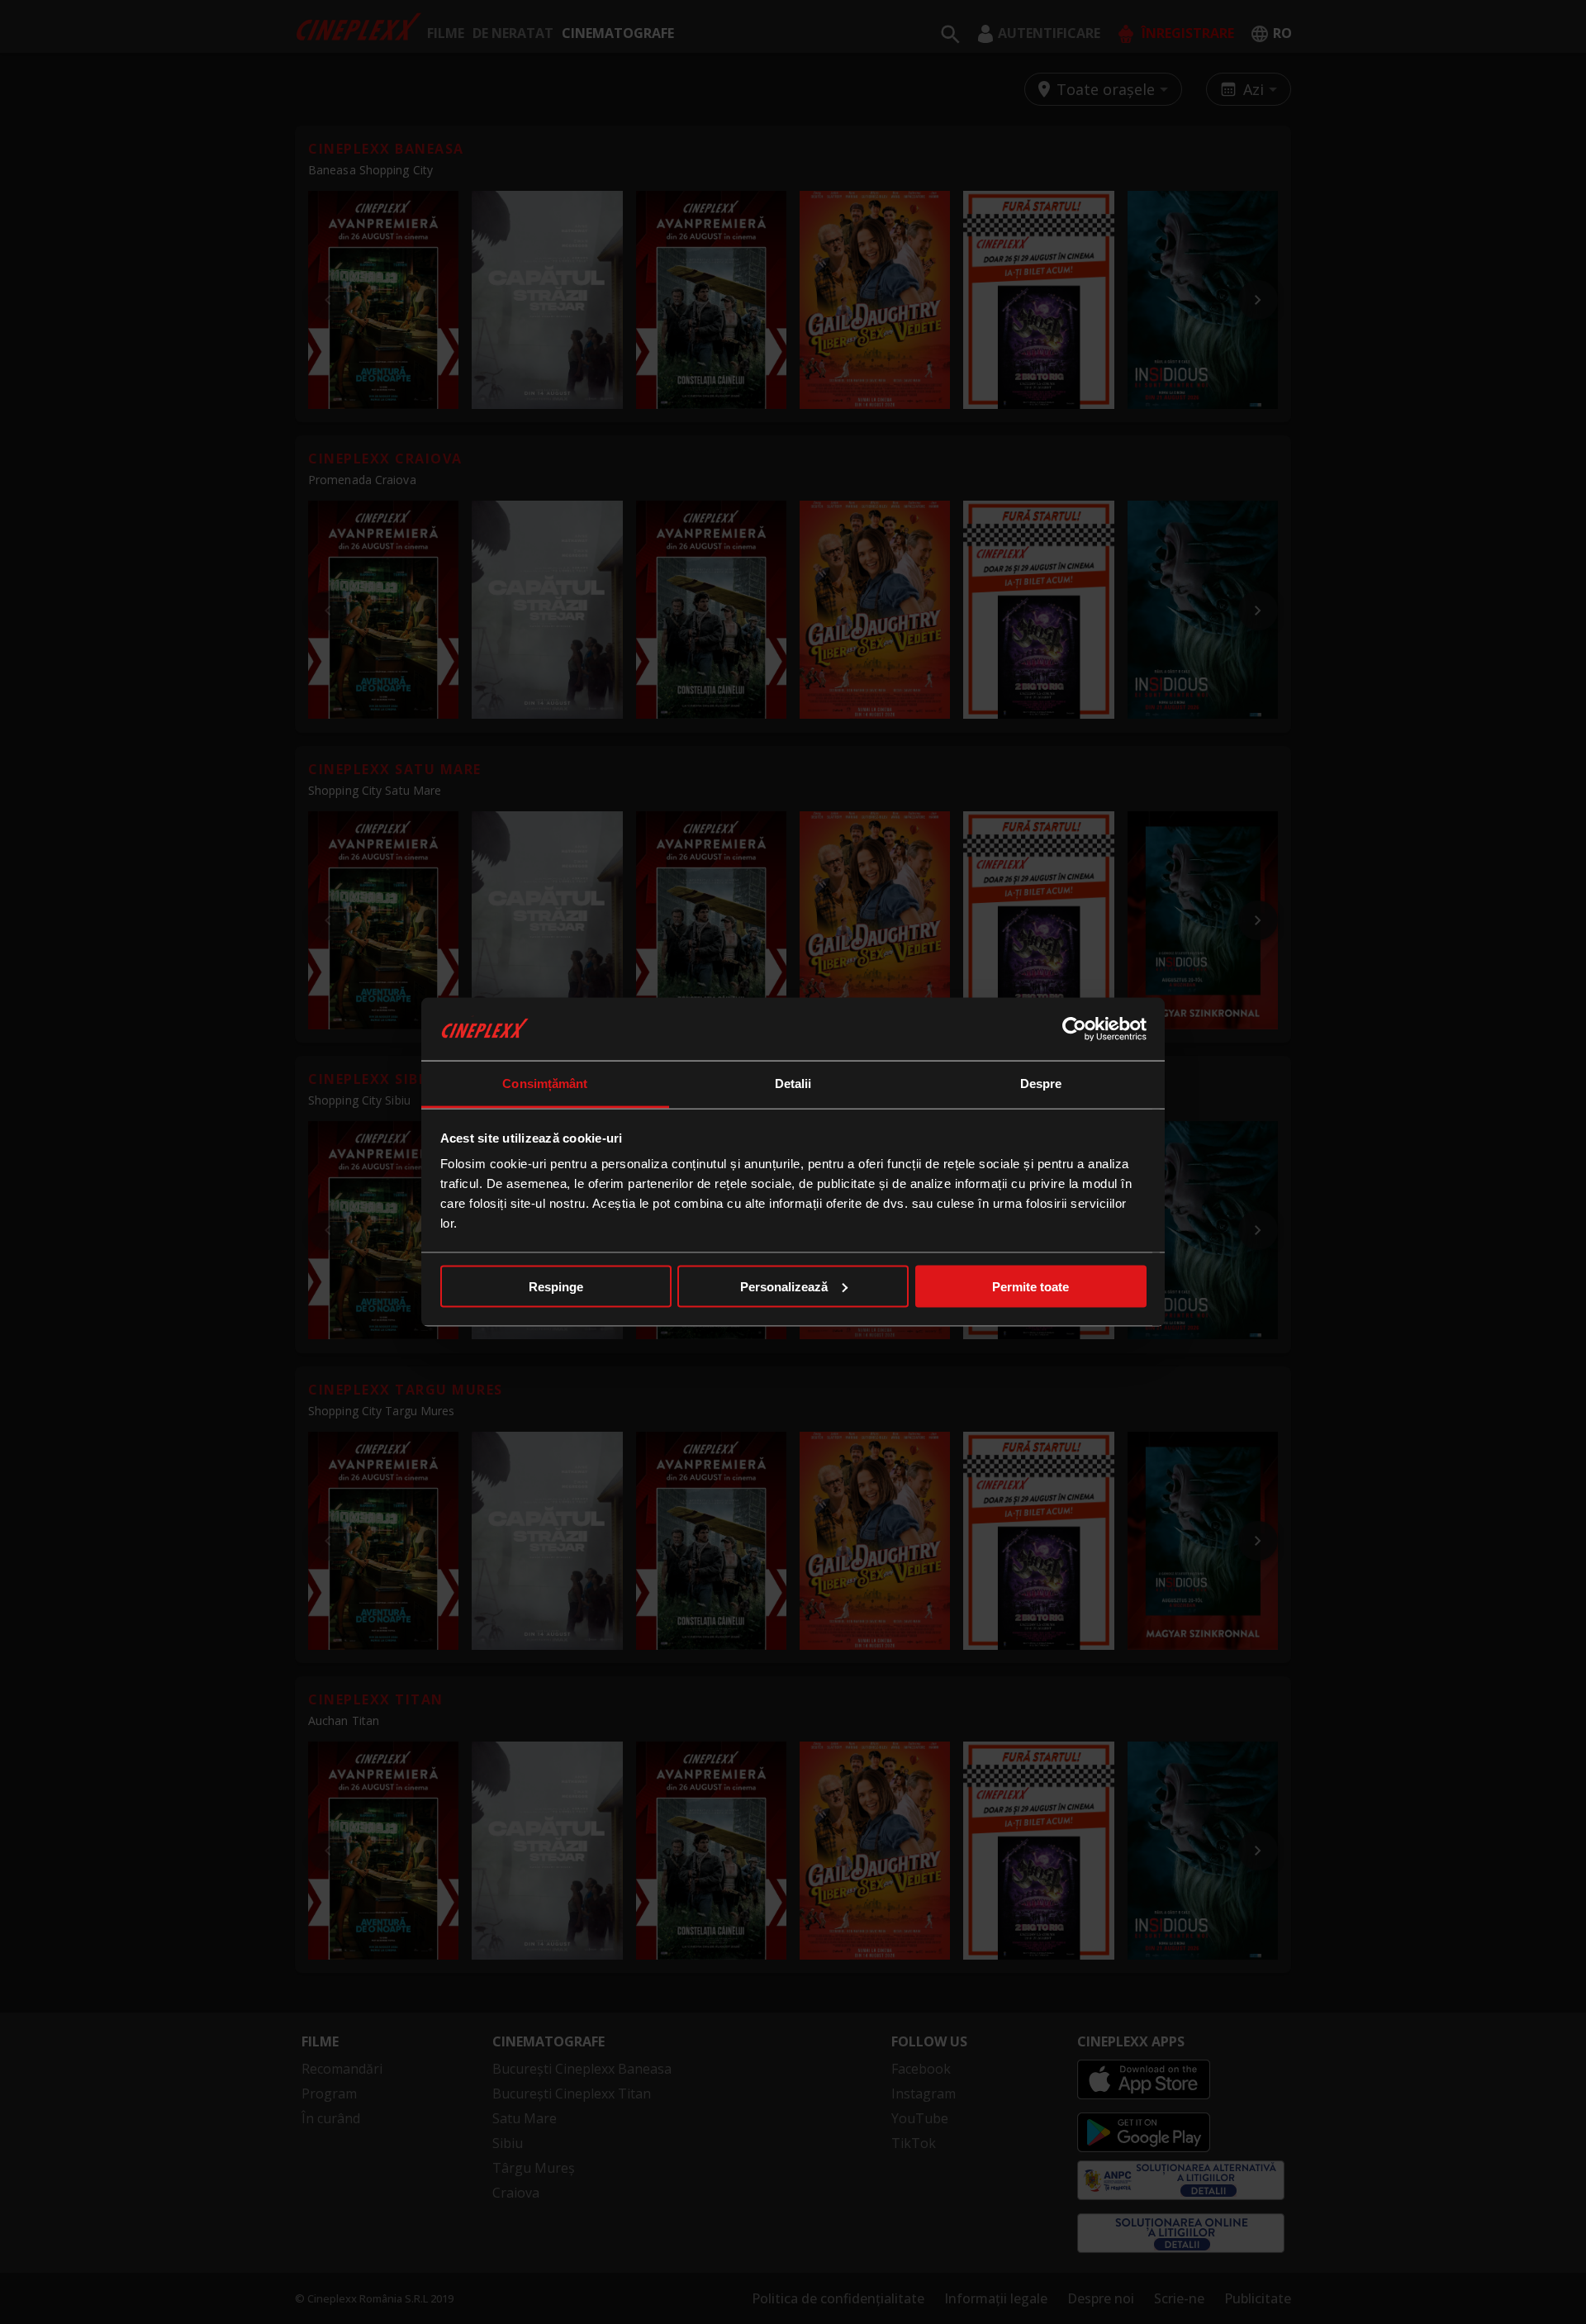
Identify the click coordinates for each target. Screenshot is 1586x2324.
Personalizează (784, 1286)
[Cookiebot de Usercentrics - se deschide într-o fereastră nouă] (1074, 1029)
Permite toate (1030, 1286)
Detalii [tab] (793, 1084)
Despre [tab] (1041, 1084)
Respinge (556, 1286)
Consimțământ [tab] (545, 1084)
